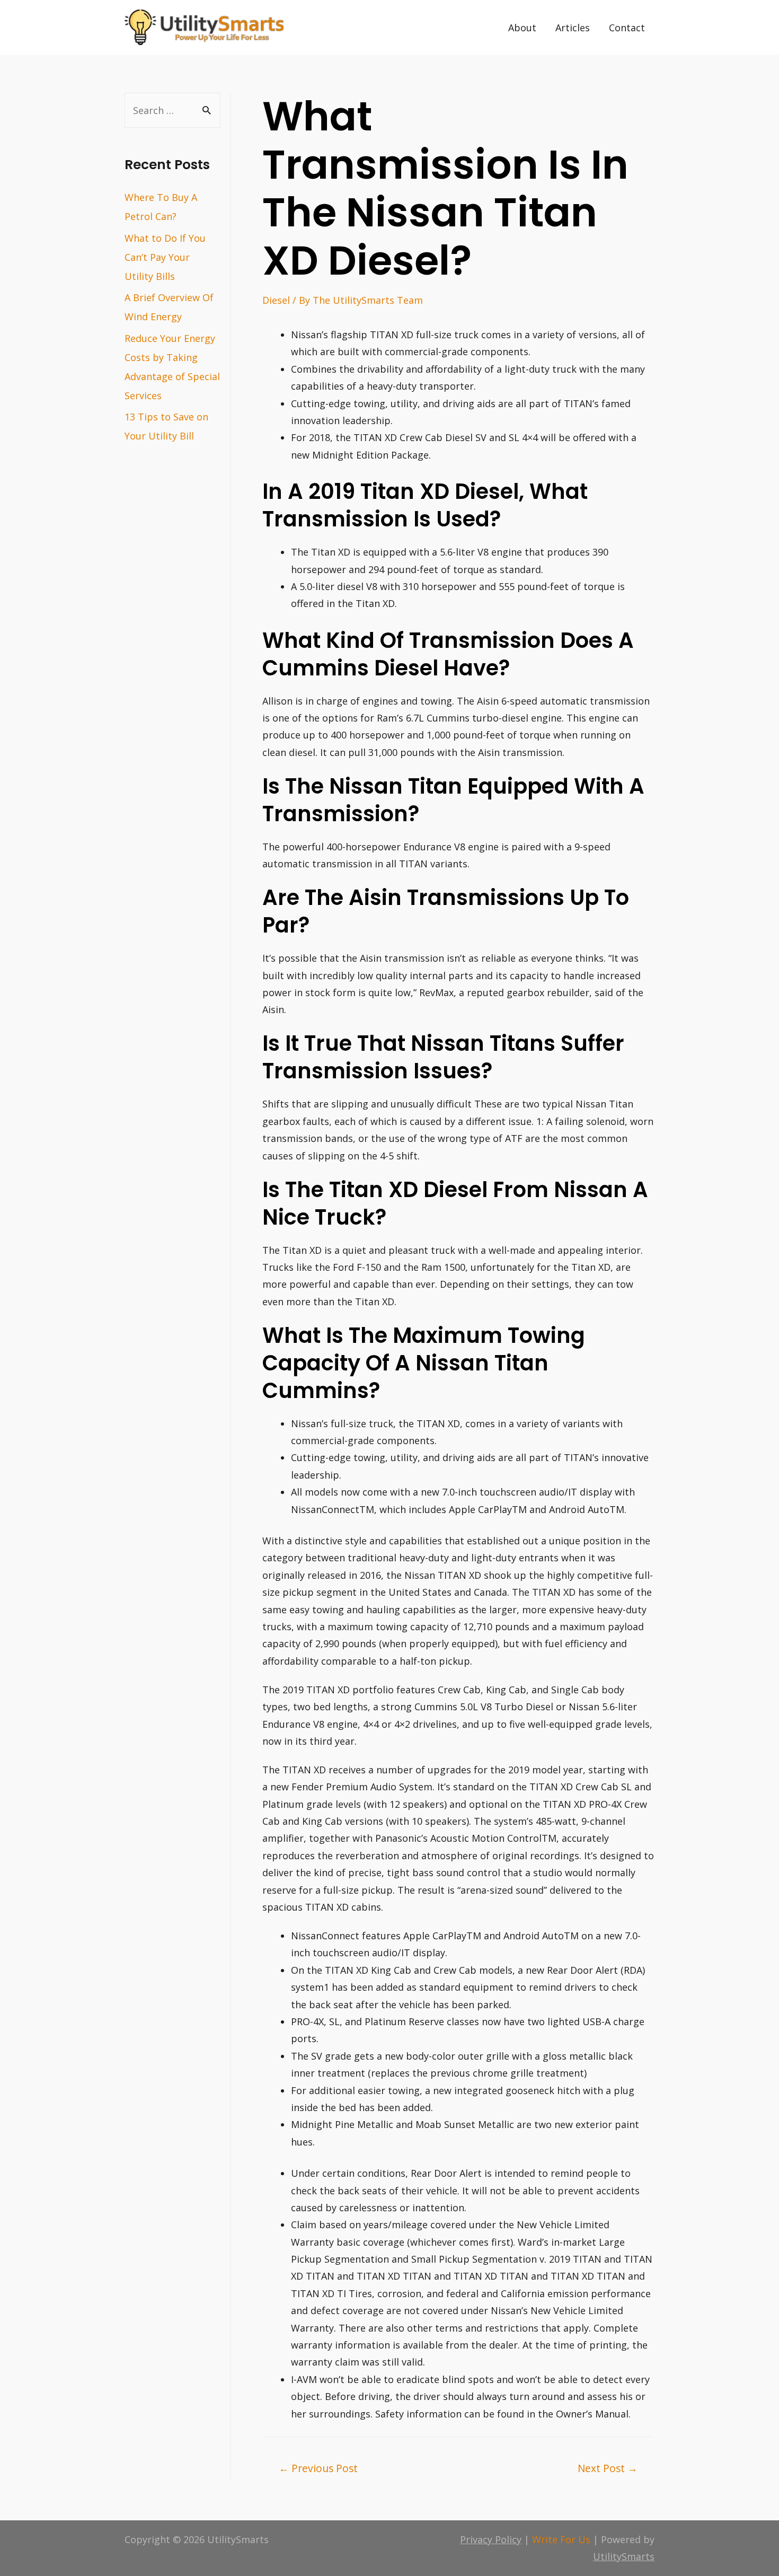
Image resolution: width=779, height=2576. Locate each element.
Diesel (276, 300)
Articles (573, 28)
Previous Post (318, 2468)
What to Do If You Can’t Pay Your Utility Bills (165, 257)
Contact (627, 28)
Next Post (608, 2468)
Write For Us (561, 2539)
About (522, 28)
